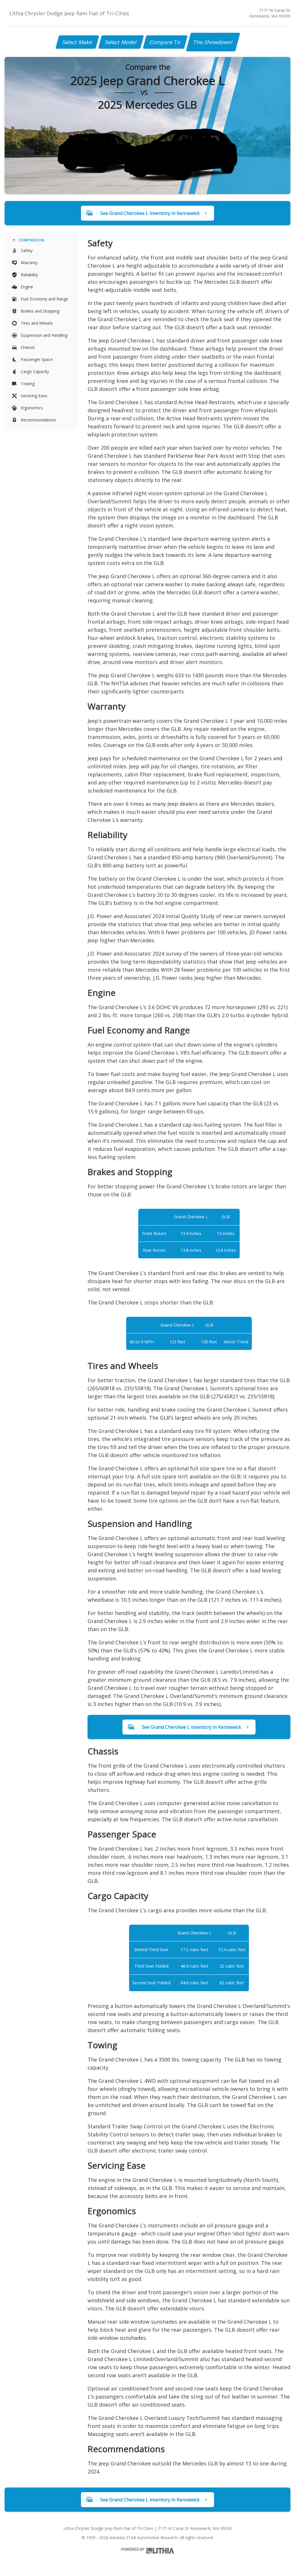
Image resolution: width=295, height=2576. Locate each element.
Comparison (31, 240)
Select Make (77, 42)
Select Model (121, 42)
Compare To (165, 42)
